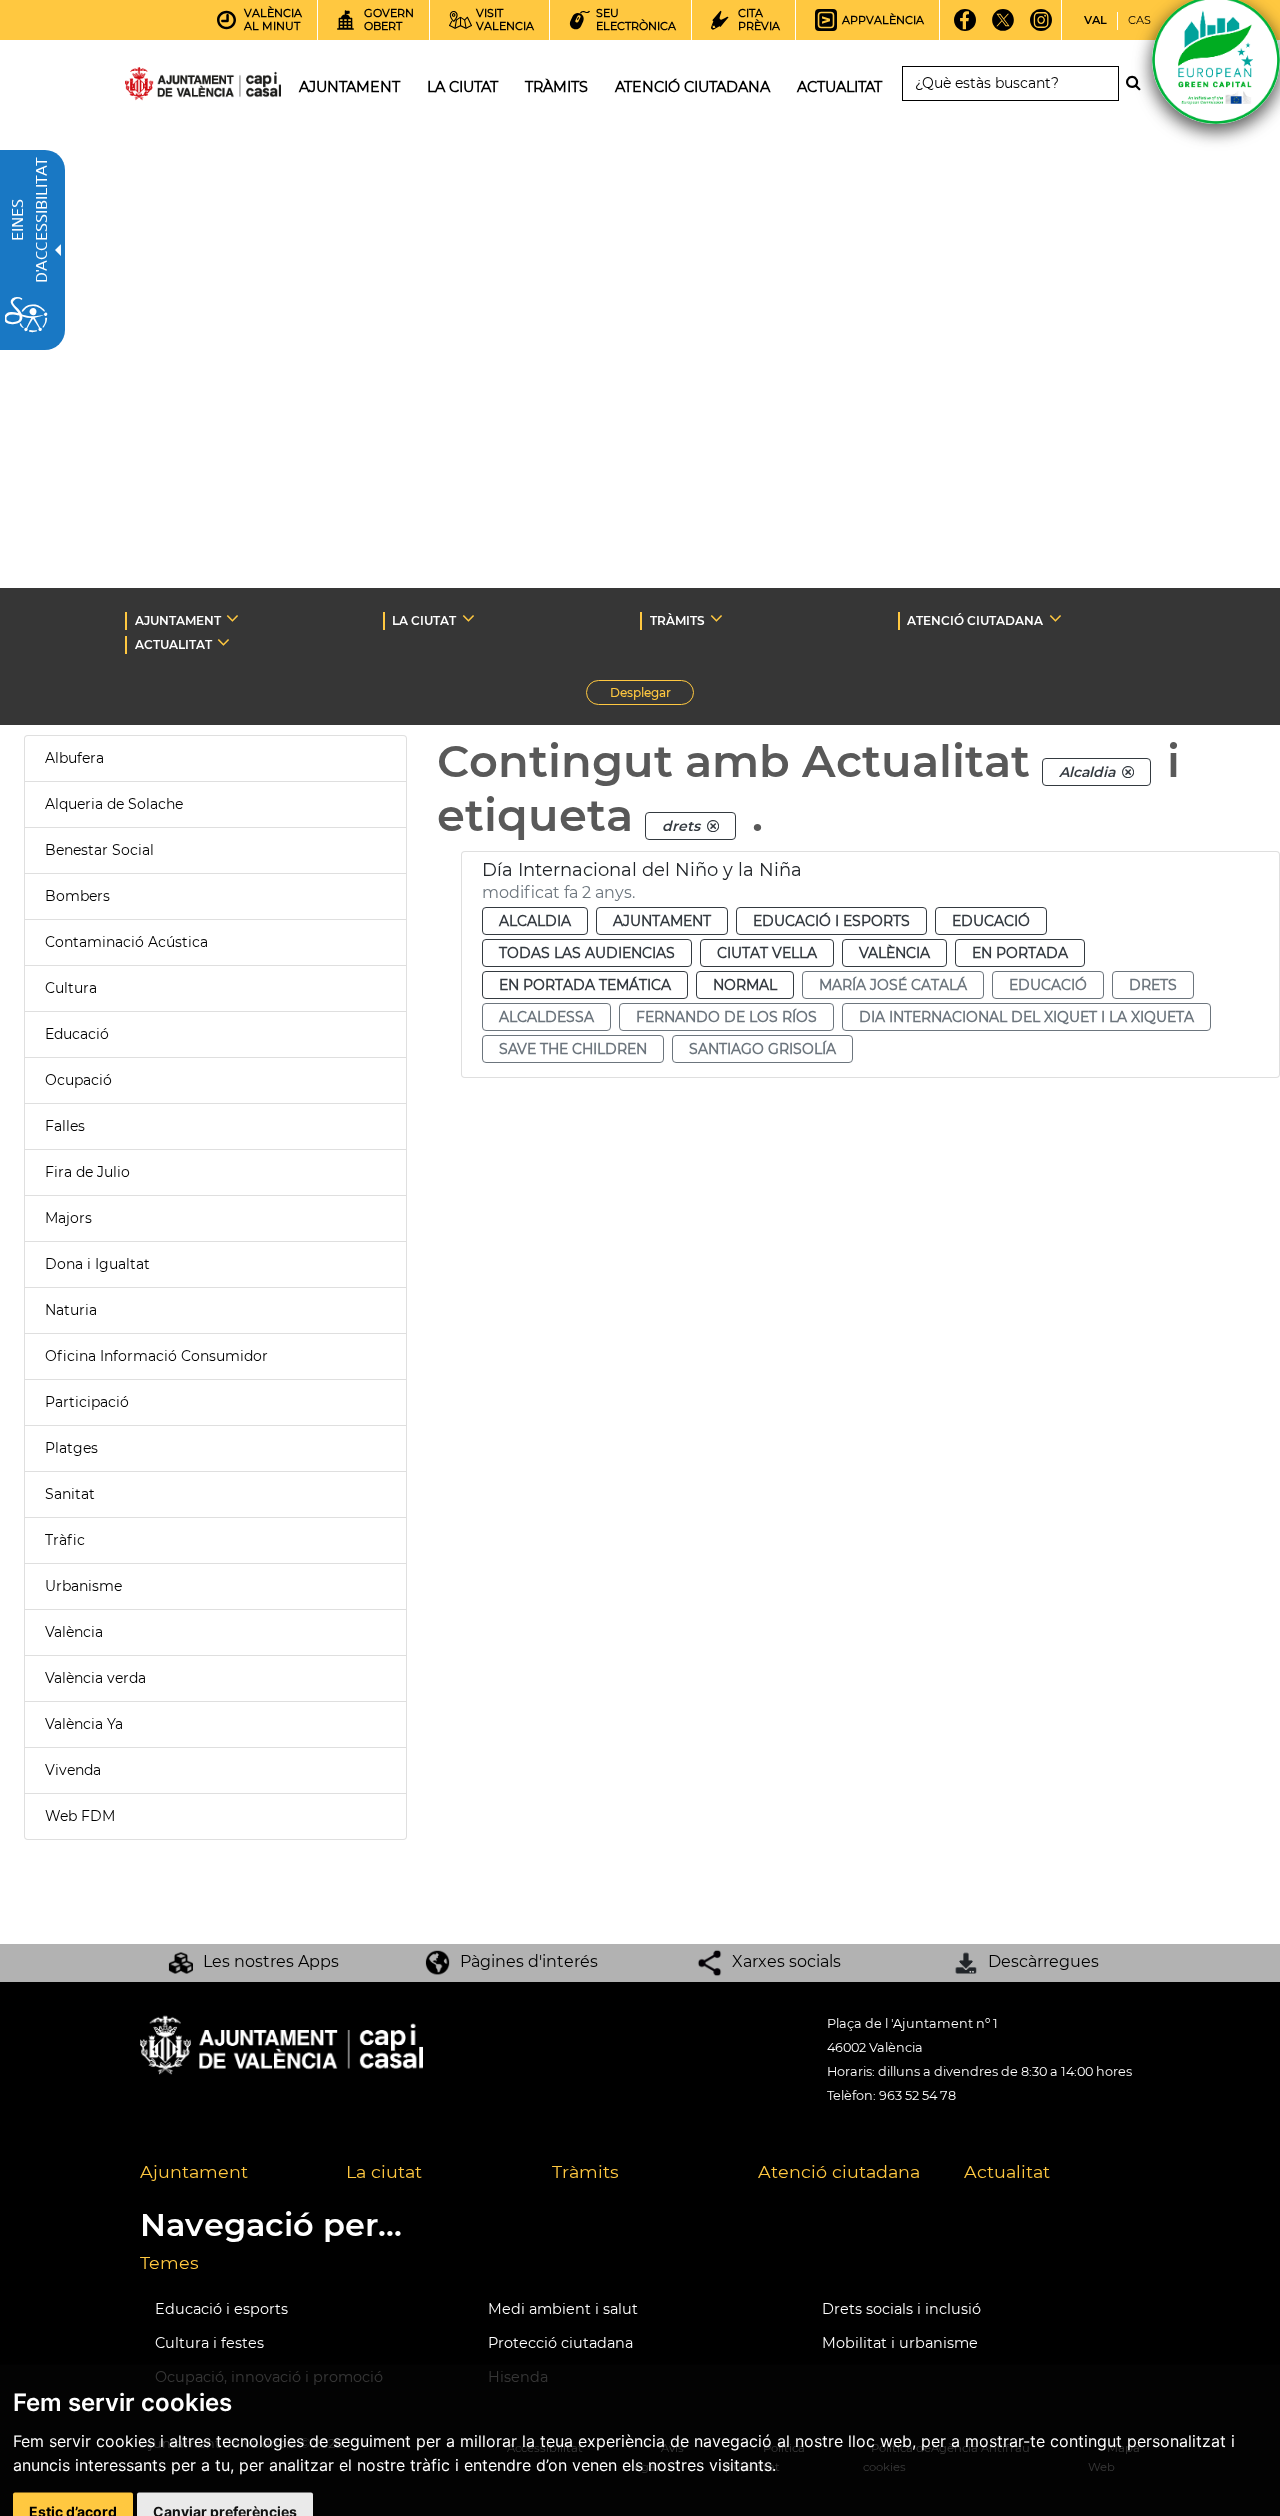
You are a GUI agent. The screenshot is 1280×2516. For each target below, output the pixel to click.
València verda (95, 1678)
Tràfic (65, 1540)
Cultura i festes (209, 2343)
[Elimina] (1128, 772)
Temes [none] (169, 2262)
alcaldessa (546, 1017)
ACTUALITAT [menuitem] (839, 87)
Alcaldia (535, 921)
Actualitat (1007, 2171)
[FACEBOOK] (964, 27)
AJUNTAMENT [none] (178, 620)
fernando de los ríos (726, 1017)
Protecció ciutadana (560, 2343)
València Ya (84, 1724)
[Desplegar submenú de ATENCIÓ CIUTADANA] (1055, 618)
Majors (68, 1218)
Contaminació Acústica (126, 942)
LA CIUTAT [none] (424, 620)
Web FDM (80, 1816)
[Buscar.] (1139, 83)
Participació (87, 1402)
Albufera (74, 758)
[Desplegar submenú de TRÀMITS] (716, 618)
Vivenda (73, 1770)
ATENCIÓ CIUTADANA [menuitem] (692, 87)
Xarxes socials (786, 1961)
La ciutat (384, 2171)
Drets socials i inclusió (901, 2309)
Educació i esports (831, 921)
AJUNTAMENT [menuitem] (349, 87)
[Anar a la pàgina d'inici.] (167, 87)
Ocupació (78, 1080)
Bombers (77, 896)
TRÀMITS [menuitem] (556, 87)
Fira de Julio (87, 1172)
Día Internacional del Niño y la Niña (642, 870)
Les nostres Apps (271, 1961)
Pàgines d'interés (529, 1961)
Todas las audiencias (587, 953)
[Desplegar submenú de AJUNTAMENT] (232, 618)
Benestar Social (99, 850)
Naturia (71, 1310)
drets (1153, 985)
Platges (71, 1448)
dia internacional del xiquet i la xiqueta (1026, 1017)
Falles (65, 1126)
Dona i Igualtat (97, 1264)
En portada (1020, 953)
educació (1048, 985)
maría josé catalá (893, 985)
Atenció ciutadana (839, 2171)
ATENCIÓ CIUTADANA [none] (975, 620)
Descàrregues (1043, 1961)
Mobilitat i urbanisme (900, 2343)
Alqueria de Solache (114, 804)
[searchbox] (1010, 83)
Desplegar (652, 695)
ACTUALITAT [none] (173, 644)
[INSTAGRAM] (1040, 27)
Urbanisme (83, 1586)
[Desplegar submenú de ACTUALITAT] (223, 642)
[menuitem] (228, 2173)
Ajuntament (662, 921)
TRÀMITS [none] (677, 620)
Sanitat (70, 1494)
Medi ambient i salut (563, 2309)
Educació (77, 1034)
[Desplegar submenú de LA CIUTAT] (468, 618)
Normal (745, 985)
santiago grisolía (762, 1049)
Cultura (71, 988)
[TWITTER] (1002, 27)
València (74, 1632)
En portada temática (585, 985)
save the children (573, 1049)
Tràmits (585, 2171)
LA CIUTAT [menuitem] (462, 87)
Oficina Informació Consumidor (156, 1356)
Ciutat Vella (767, 953)
